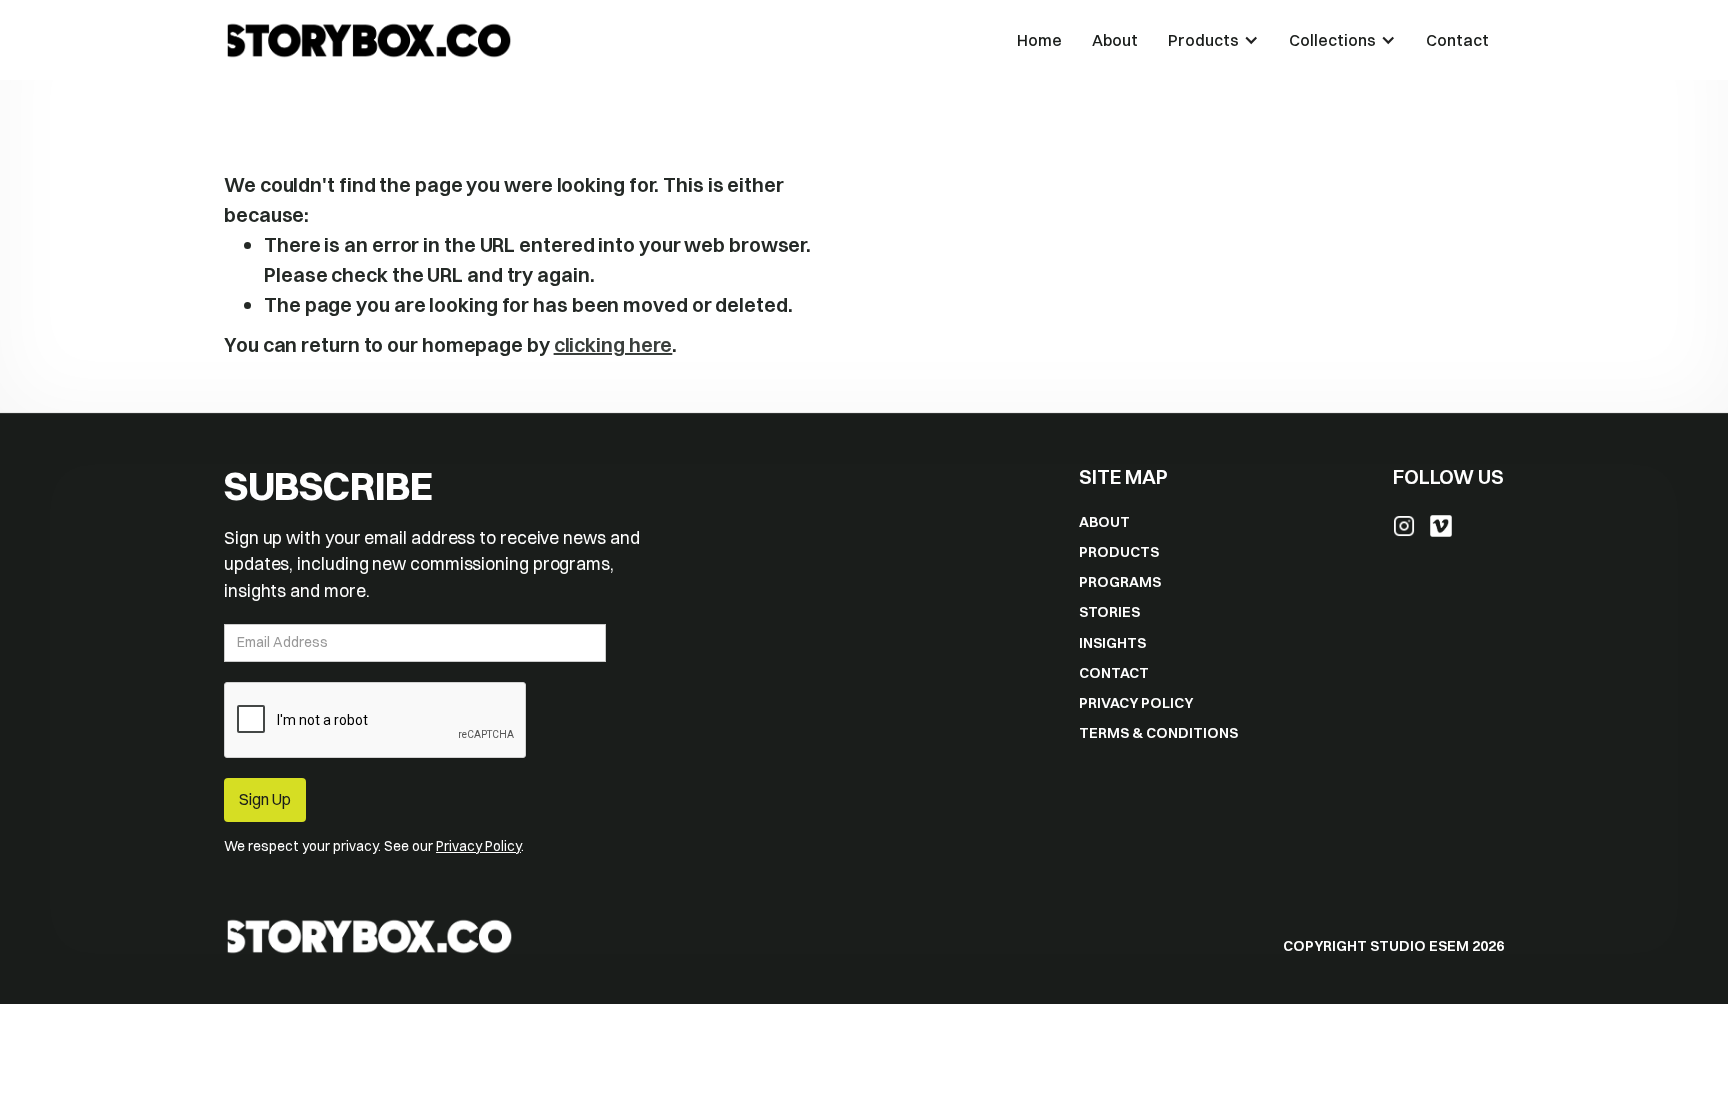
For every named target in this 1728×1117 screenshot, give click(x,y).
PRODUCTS (1119, 552)
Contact (1457, 40)
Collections (1332, 40)
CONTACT (1114, 673)
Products (1203, 40)
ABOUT (1104, 522)
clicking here (613, 344)
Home (1039, 40)
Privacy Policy (478, 846)
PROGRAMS (1120, 582)
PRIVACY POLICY (1136, 703)
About (1115, 40)
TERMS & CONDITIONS (1158, 733)
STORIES (1109, 612)
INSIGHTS (1112, 643)
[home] (613, 40)
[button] (1213, 40)
